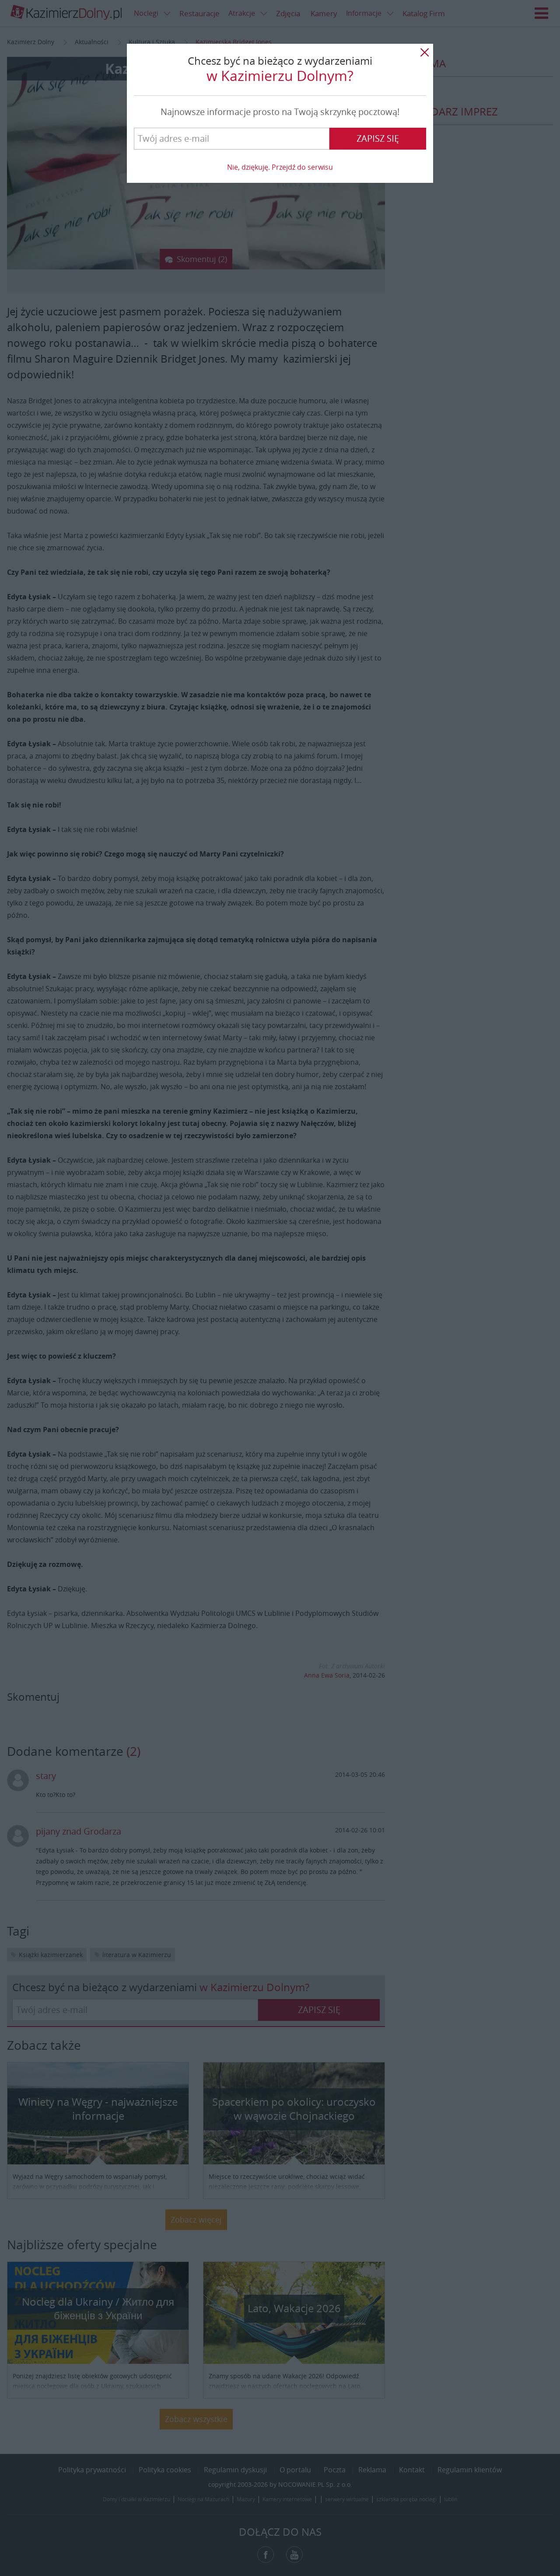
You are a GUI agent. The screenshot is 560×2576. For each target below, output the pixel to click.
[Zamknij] (424, 52)
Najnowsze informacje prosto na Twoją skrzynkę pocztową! (280, 112)
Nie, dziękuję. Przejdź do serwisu (280, 167)
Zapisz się (378, 138)
